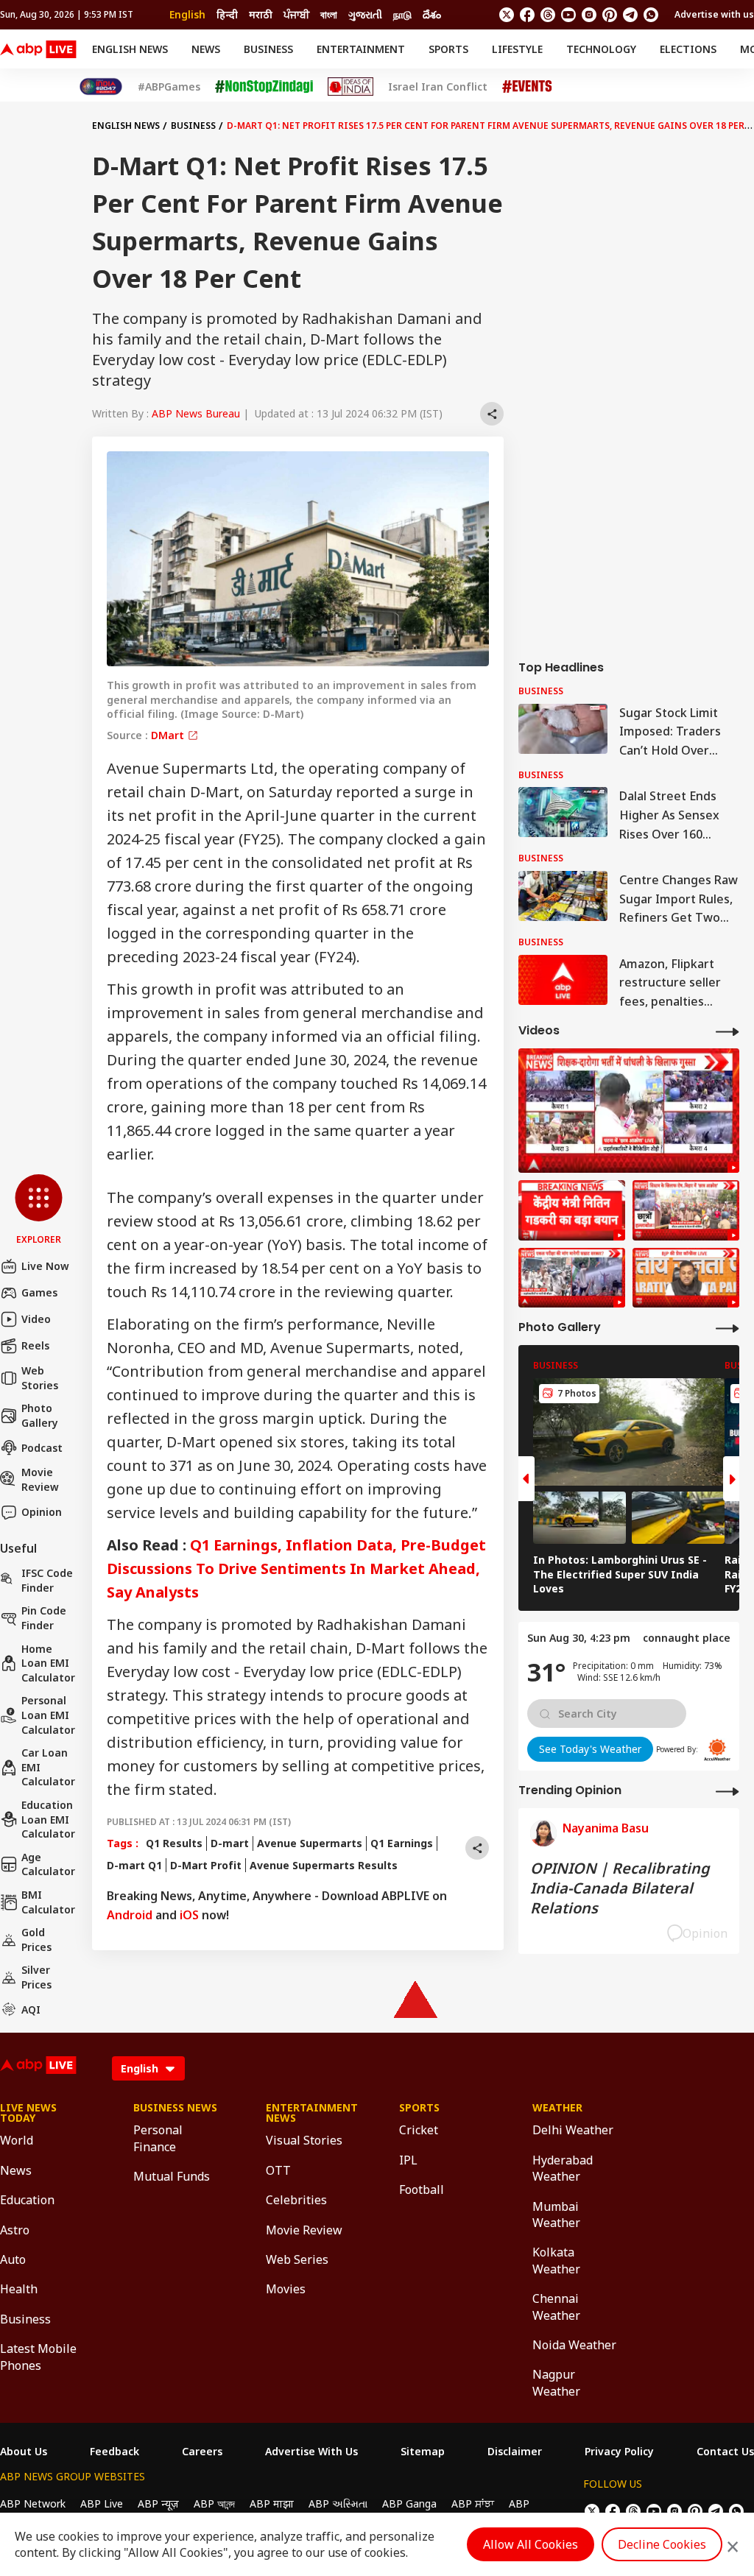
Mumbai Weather (556, 2215)
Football (422, 2189)
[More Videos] (727, 1031)
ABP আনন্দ (214, 2503)
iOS (189, 1915)
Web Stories (40, 1378)
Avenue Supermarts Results (324, 1865)
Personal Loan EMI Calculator (48, 1715)
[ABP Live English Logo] (38, 49)
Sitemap (423, 2452)
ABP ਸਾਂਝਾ (473, 2503)
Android (130, 1915)
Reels (35, 1345)
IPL (408, 2160)
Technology (601, 49)
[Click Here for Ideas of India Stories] (351, 87)
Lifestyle (517, 49)
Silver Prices (36, 1977)
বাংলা (329, 14)
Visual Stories (304, 2140)
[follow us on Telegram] (630, 15)
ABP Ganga (409, 2503)
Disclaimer (515, 2452)
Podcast (42, 1448)
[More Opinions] (727, 1791)
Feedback (114, 2452)
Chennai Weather (556, 2307)
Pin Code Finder (44, 1618)
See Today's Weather (590, 1749)
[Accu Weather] (717, 1750)
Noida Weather (574, 2345)
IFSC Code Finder (47, 1580)
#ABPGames (169, 87)
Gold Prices (36, 1940)
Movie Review (40, 1479)
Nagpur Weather (556, 2382)
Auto (13, 2259)
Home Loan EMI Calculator (48, 1663)
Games (39, 1292)
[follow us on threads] (548, 15)
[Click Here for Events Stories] (527, 87)
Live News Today (28, 2113)
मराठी (261, 14)
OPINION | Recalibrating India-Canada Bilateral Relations (620, 1888)
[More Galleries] (727, 1328)
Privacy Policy (619, 2452)
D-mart (230, 1843)
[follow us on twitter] (507, 15)
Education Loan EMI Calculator (48, 1819)
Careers (202, 2452)
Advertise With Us (311, 2452)
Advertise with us (714, 14)
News (206, 49)
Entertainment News (310, 2113)
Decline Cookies (662, 2544)
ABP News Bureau (196, 413)
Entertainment (361, 49)
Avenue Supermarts (310, 1843)
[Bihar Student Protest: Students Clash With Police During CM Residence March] (629, 1111)
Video (36, 1319)
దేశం (432, 14)
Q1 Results (174, 1843)
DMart (169, 735)
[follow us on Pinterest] (610, 15)
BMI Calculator (48, 1902)
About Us (24, 2452)
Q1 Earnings (402, 1843)
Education (27, 2200)
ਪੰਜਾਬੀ (296, 14)
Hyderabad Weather (563, 2168)
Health (19, 2289)
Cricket (419, 2130)
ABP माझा (272, 2503)
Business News (175, 2108)
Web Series (297, 2259)
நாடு (402, 14)
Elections (688, 49)
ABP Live (102, 2503)
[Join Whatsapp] (651, 15)
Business (268, 49)
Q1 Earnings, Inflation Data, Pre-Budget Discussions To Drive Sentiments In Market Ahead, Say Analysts (296, 1568)
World (17, 2140)
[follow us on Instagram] (589, 15)
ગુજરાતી (365, 14)
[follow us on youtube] (568, 15)
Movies (286, 2289)
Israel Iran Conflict (438, 87)
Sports (448, 49)
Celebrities (296, 2200)
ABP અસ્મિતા (338, 2503)
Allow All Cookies (531, 2544)
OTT (278, 2170)
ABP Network (33, 2503)
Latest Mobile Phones (38, 2357)
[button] (39, 1210)
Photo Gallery (40, 1415)
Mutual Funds (172, 2176)
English (187, 14)
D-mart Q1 (134, 1865)
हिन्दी (227, 14)
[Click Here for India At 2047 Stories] (101, 87)
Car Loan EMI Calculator (48, 1767)
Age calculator (48, 1864)
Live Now (45, 1266)
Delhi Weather (573, 2130)
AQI (31, 2009)
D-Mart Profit (206, 1865)
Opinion (42, 1512)
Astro (15, 2230)
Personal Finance (158, 2138)
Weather (557, 2108)
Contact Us (725, 2452)
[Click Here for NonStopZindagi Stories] (264, 87)
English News (130, 49)
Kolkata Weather (556, 2260)
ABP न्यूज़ (158, 2503)
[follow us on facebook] (527, 15)
